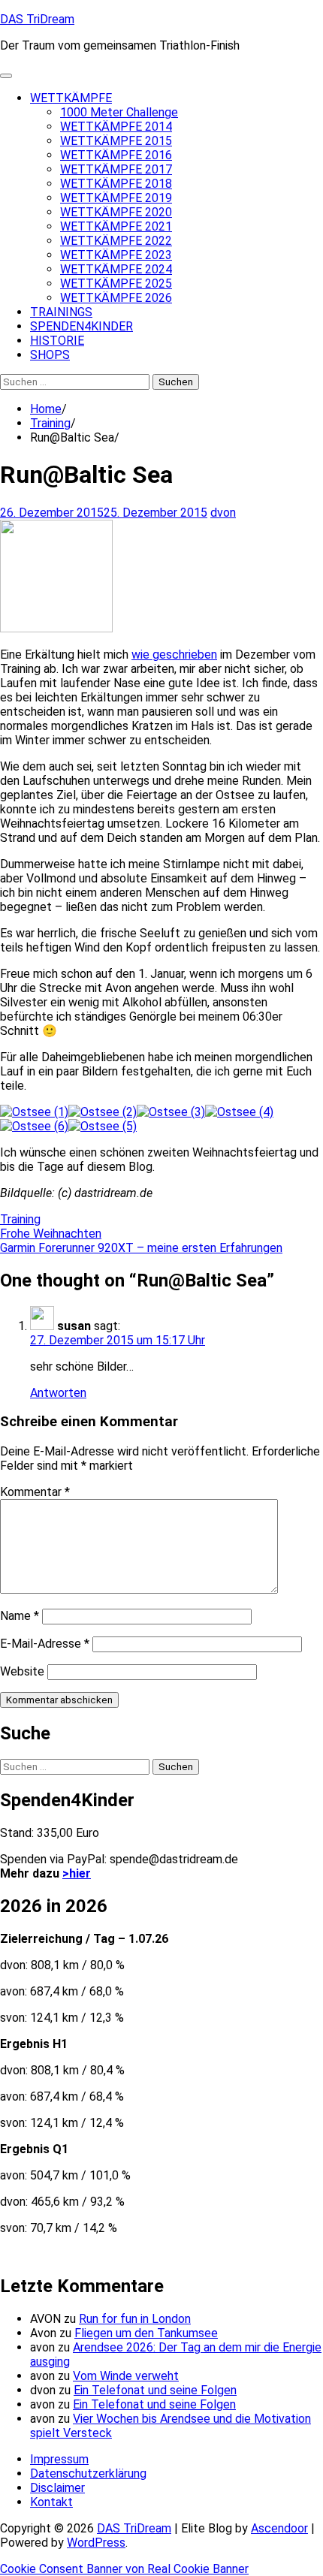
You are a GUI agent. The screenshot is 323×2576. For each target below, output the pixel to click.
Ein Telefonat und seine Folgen (155, 2390)
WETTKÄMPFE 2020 (116, 212)
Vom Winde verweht (126, 2376)
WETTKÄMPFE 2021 (116, 226)
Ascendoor (279, 2528)
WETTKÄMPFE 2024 (116, 269)
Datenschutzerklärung (88, 2473)
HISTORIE (57, 341)
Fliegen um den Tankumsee (146, 2333)
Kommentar (35, 1492)
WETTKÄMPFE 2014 (116, 127)
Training (20, 1219)
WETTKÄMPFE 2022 (116, 241)
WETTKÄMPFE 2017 (116, 169)
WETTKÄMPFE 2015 (116, 141)
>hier (77, 1873)
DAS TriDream (37, 19)
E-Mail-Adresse (45, 1644)
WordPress (96, 2543)
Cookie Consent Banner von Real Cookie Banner (124, 2569)
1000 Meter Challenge (119, 112)
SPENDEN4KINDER (82, 326)
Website (22, 1671)
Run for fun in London (135, 2319)
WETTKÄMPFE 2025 (116, 284)
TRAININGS (61, 312)
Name (20, 1616)
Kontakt (51, 2502)
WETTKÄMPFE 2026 (116, 298)
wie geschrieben (174, 655)
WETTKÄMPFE (71, 98)
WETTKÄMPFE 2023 (116, 255)
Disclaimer (57, 2488)
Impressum (59, 2459)
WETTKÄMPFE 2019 (116, 198)
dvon (223, 513)
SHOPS (50, 355)
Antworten (58, 1393)
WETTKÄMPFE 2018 (116, 184)
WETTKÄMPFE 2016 (116, 155)
